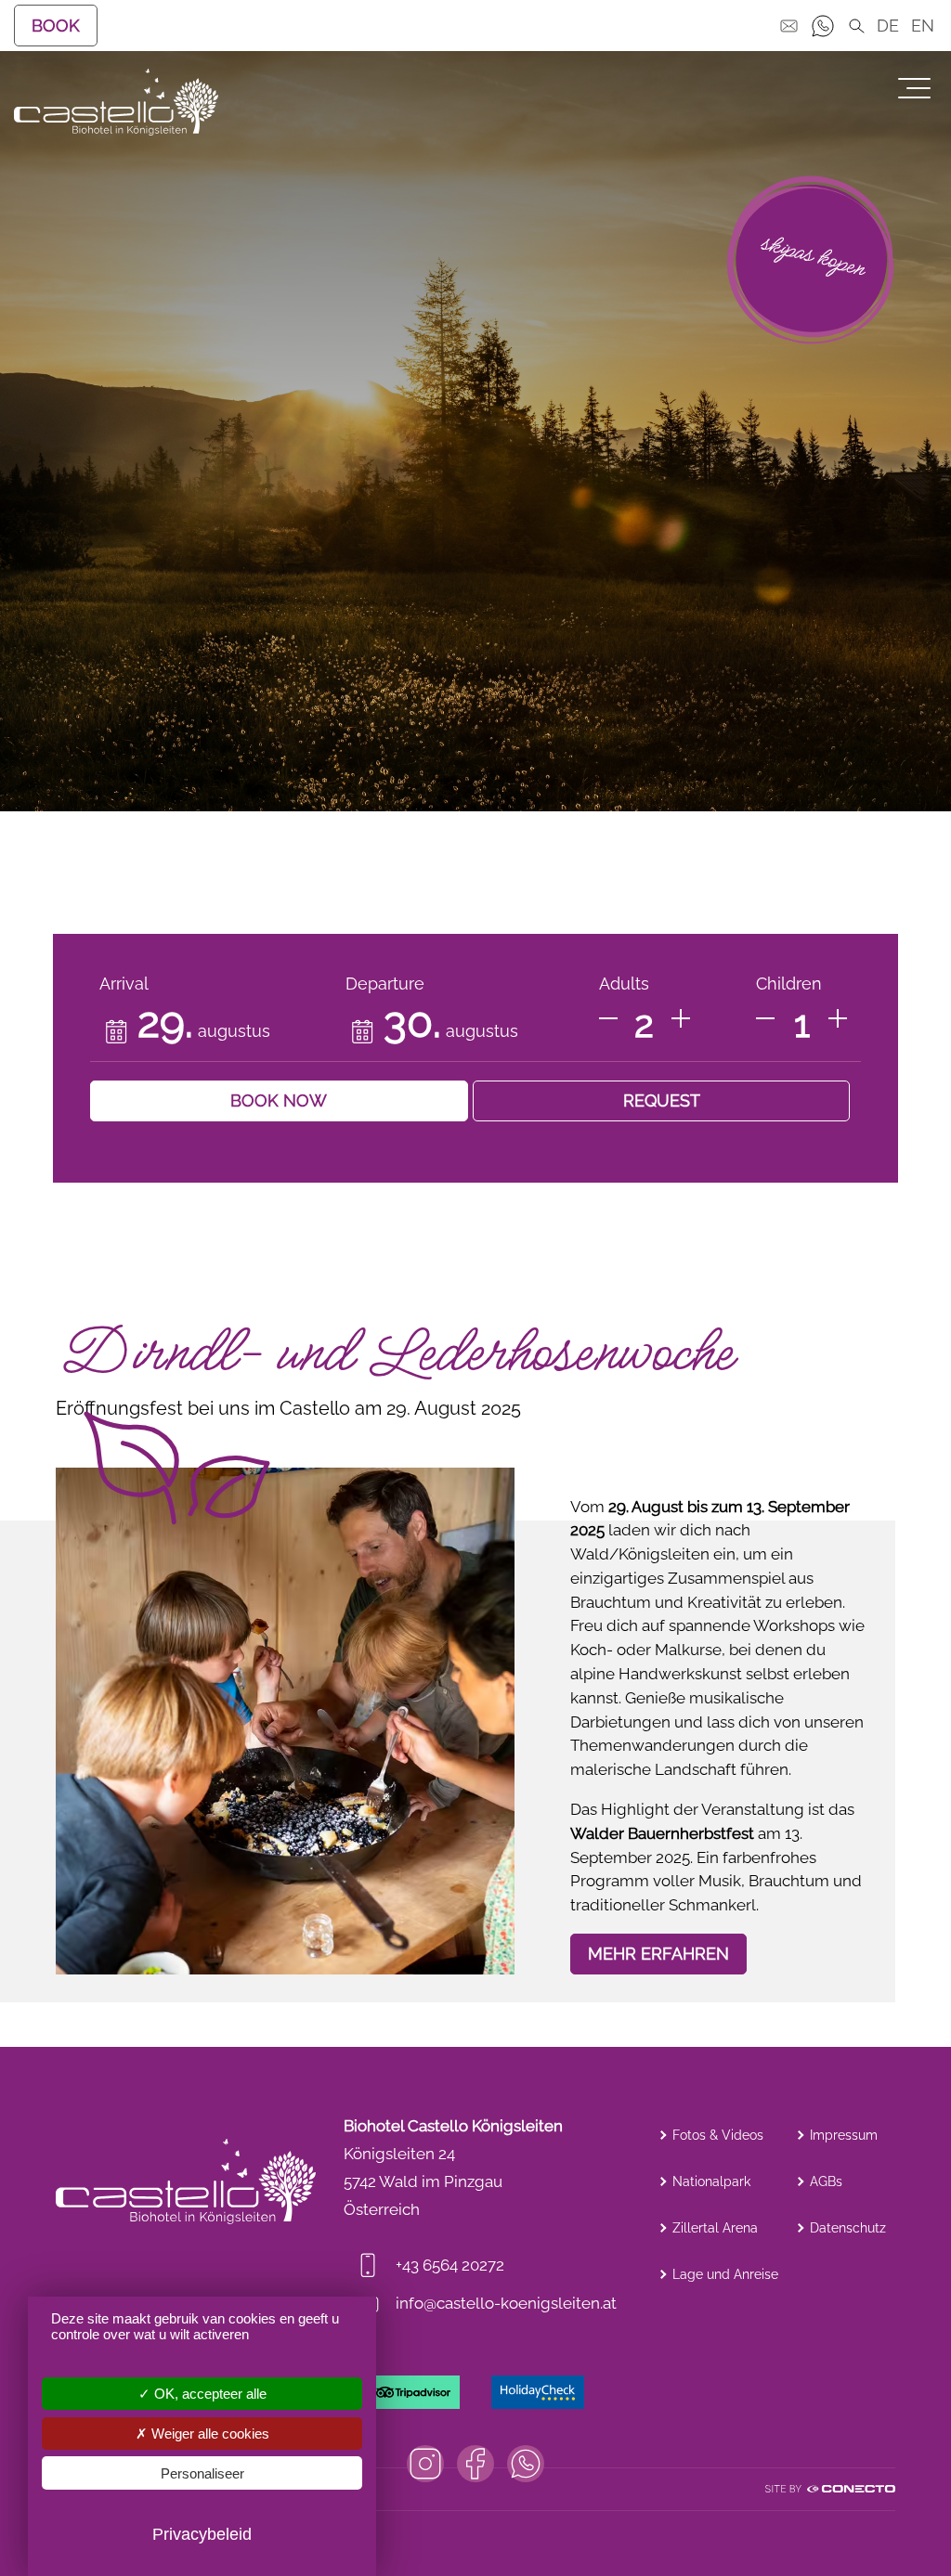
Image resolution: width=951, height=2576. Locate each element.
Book (56, 26)
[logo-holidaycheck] (538, 2392)
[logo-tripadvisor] (413, 2392)
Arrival (124, 984)
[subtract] (608, 1018)
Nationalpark (711, 2181)
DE (888, 26)
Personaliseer (202, 2473)
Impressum (844, 2135)
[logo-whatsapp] (526, 2464)
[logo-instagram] (425, 2464)
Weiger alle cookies (208, 2434)
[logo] (116, 102)
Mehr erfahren (658, 1954)
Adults (624, 984)
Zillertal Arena (715, 2228)
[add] (681, 1018)
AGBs (826, 2181)
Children (789, 984)
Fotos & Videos (718, 2135)
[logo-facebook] (475, 2464)
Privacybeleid (202, 2534)
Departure (385, 984)
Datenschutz (848, 2228)
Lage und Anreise (725, 2274)
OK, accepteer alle (208, 2394)
